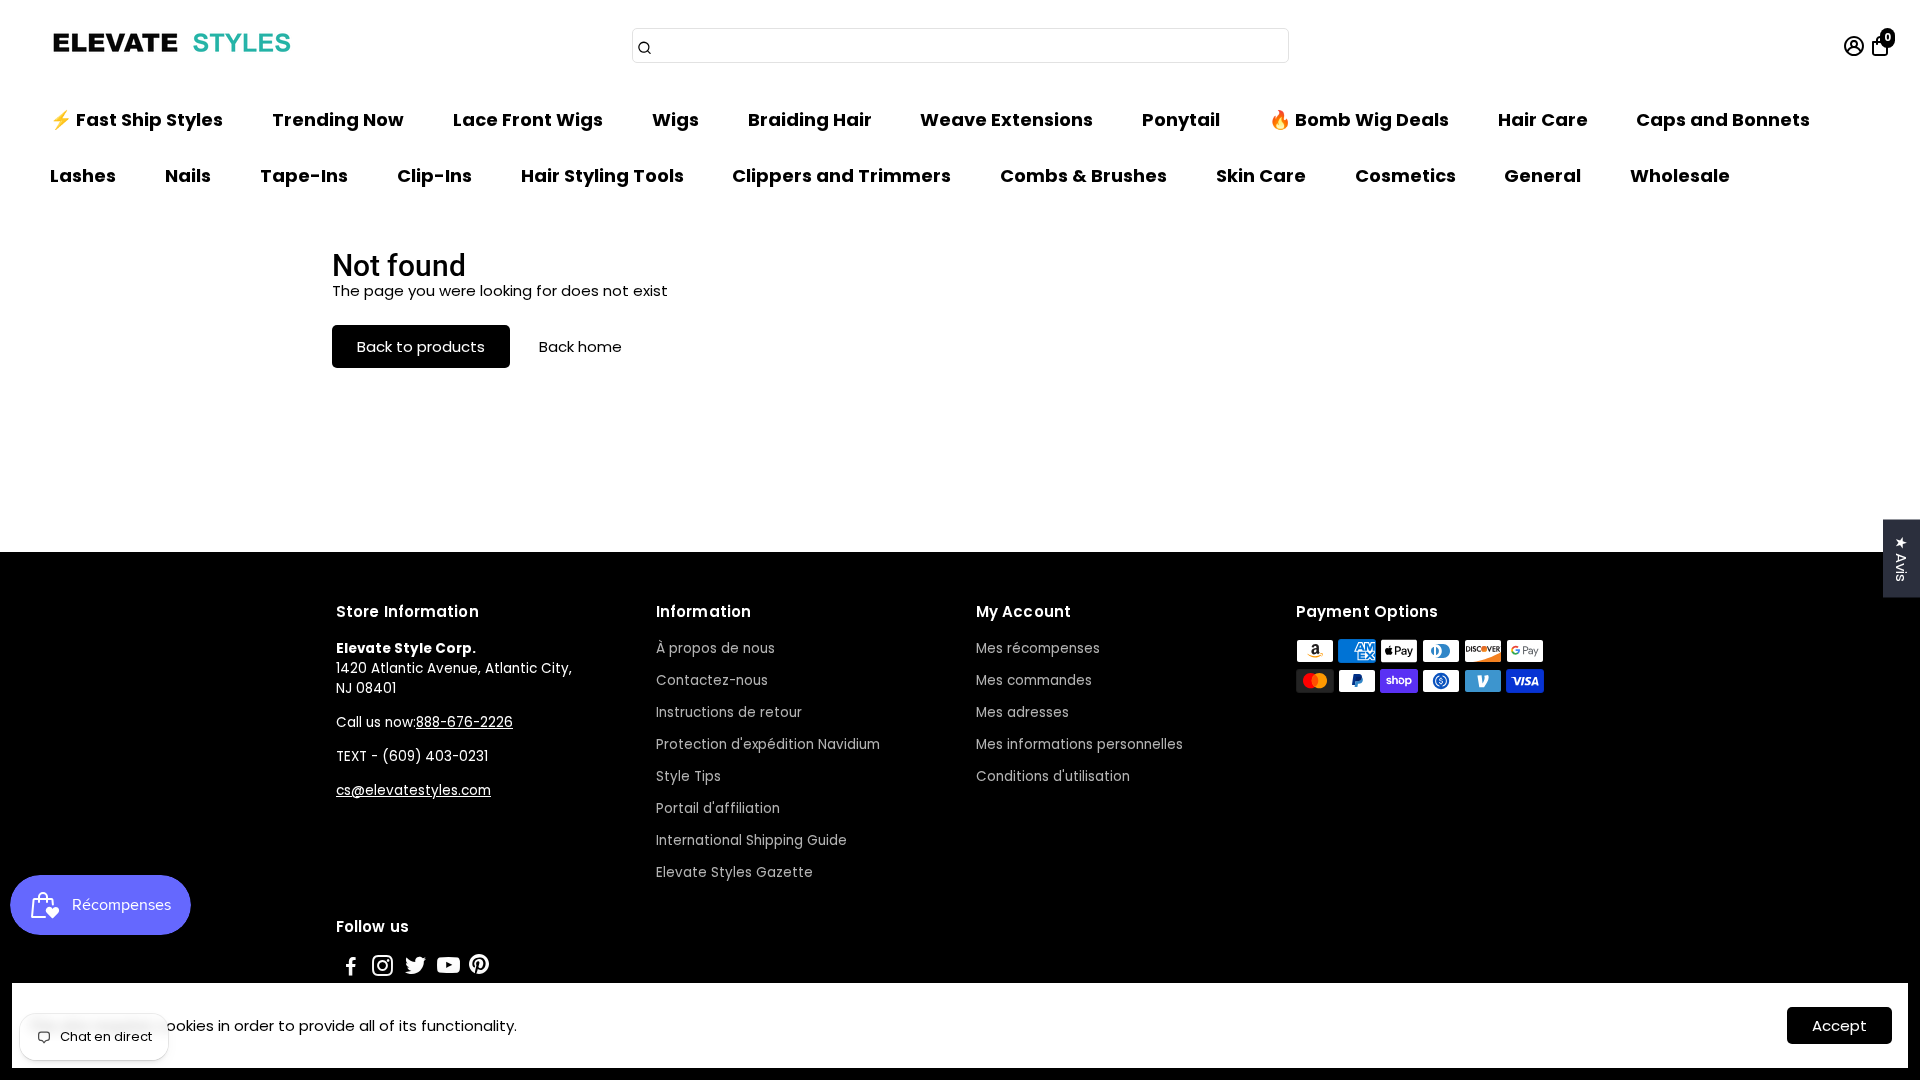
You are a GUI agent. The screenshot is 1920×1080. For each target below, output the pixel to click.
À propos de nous (715, 648)
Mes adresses (1022, 712)
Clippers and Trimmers (841, 175)
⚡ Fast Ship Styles (136, 119)
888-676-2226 (464, 722)
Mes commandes (1034, 680)
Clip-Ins (434, 175)
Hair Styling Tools (602, 175)
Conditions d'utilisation (1053, 776)
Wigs (675, 119)
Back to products (421, 346)
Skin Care (1261, 175)
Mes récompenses (1038, 648)
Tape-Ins (304, 175)
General (1542, 175)
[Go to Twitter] (415, 968)
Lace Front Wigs (528, 119)
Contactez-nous (712, 680)
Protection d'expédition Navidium (768, 744)
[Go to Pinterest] (479, 968)
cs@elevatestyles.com (413, 790)
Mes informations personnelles (1079, 744)
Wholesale (1680, 175)
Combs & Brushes (1083, 175)
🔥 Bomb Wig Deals (1359, 119)
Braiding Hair (810, 119)
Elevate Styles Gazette (734, 872)
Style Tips (688, 776)
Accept (1839, 1025)
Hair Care (1543, 119)
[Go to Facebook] (351, 968)
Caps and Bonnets (1723, 119)
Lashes (83, 175)
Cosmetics (1405, 175)
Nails (188, 175)
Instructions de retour (729, 712)
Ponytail (1181, 119)
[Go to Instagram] (382, 968)
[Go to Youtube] (448, 968)
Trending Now (338, 119)
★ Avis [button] (1901, 559)
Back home (580, 346)
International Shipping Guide (751, 840)
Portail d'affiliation (718, 808)
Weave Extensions (1006, 119)
